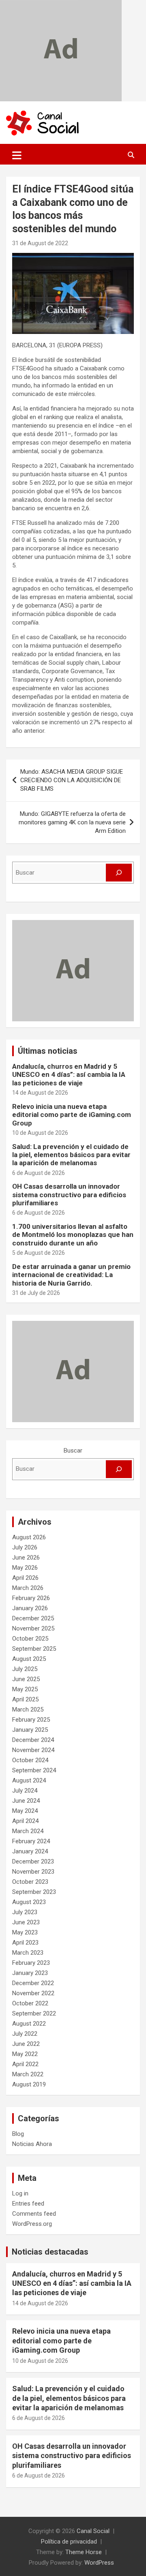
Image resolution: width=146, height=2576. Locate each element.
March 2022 (28, 2074)
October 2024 (30, 1760)
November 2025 (33, 1628)
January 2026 (30, 1608)
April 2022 (25, 2064)
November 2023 (33, 1872)
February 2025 (31, 1720)
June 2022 (26, 2044)
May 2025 (25, 1689)
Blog (18, 2134)
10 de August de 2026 (40, 1133)
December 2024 (33, 1740)
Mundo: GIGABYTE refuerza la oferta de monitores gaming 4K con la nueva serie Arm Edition (72, 822)
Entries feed (28, 2204)
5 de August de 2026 (39, 1253)
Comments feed (34, 2214)
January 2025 (30, 1730)
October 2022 (30, 2003)
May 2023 (25, 1932)
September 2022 (34, 2013)
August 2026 (29, 1537)
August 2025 (29, 1659)
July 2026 (25, 1547)
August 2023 (29, 1902)
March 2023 (28, 1953)
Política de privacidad (69, 2542)
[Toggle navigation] (17, 155)
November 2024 (33, 1750)
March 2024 (28, 1831)
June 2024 (26, 1801)
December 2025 (33, 1618)
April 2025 (25, 1699)
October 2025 (30, 1639)
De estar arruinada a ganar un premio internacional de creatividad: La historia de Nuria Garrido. (71, 1275)
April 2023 (25, 1943)
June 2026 (26, 1558)
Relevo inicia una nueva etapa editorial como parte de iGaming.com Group (72, 1115)
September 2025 (34, 1649)
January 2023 (30, 1973)
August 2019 (29, 2084)
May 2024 (25, 1811)
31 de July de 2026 (36, 1293)
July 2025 (25, 1669)
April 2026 (25, 1578)
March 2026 (28, 1588)
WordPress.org (32, 2224)
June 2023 (26, 1922)
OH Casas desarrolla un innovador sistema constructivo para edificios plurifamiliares (69, 1195)
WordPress (99, 2563)
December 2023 (33, 1861)
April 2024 (25, 1821)
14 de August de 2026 (40, 1093)
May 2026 (25, 1568)
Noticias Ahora (32, 2144)
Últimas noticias (48, 1051)
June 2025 (26, 1679)
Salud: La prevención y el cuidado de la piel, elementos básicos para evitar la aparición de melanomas (71, 1155)
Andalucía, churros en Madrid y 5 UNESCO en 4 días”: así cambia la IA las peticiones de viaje (69, 1075)
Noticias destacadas (50, 2252)
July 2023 (25, 1912)
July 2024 (25, 1791)
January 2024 (30, 1851)
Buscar (73, 1451)
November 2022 (33, 1993)
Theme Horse (84, 2552)
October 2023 (30, 1882)
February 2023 (31, 1963)
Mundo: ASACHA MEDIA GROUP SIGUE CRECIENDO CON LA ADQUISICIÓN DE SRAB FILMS (72, 780)
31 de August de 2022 (40, 243)
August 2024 (29, 1780)
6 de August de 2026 (39, 1173)
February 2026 (31, 1598)
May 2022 (25, 2054)
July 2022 (25, 2034)
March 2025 (28, 1709)
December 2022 (33, 1983)
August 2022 (29, 2024)
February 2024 (31, 1841)
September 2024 (34, 1770)
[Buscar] (119, 873)
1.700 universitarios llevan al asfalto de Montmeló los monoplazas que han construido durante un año (73, 1235)
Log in (20, 2193)
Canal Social (93, 2531)
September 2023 (34, 1892)
